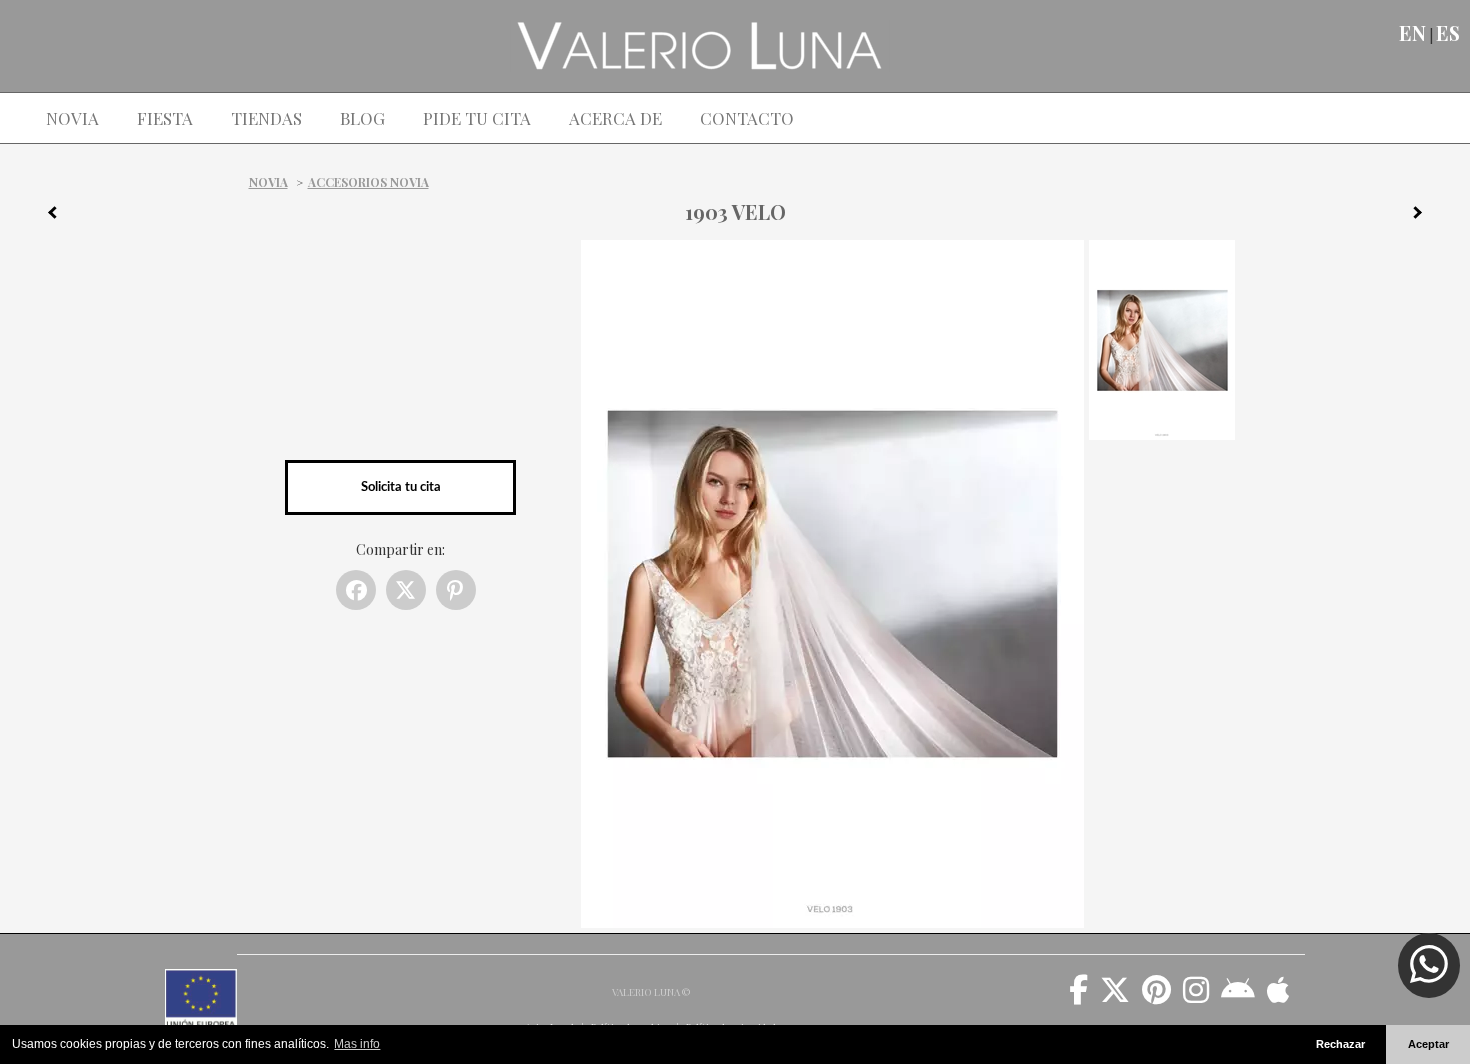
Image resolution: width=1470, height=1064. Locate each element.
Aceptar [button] (1428, 1044)
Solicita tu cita (401, 487)
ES (1448, 33)
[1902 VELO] (45, 216)
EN (1412, 33)
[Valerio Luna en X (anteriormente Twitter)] (1115, 997)
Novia (268, 182)
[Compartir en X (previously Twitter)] (406, 590)
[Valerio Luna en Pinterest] (1156, 997)
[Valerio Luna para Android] (1238, 997)
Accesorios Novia (368, 182)
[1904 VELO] (1425, 216)
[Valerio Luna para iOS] (1278, 997)
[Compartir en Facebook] (356, 590)
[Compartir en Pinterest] (456, 590)
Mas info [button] (357, 1044)
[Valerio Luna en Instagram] (1196, 997)
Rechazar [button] (1340, 1044)
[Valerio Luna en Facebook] (1078, 997)
